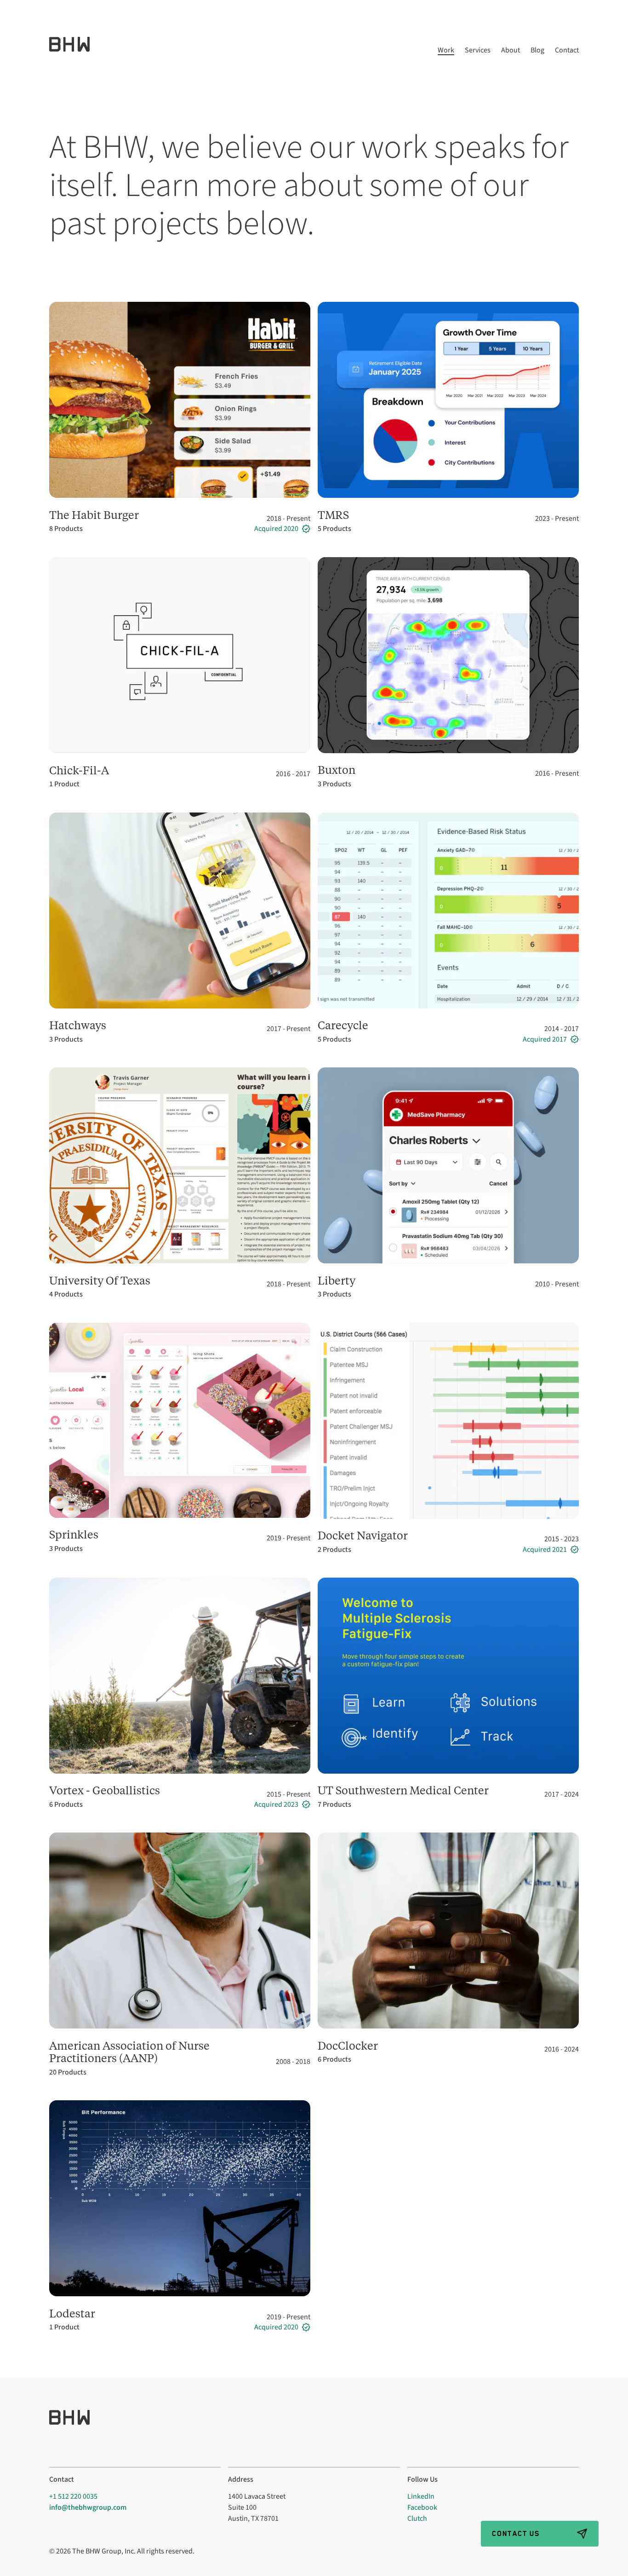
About (511, 51)
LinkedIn (421, 2496)
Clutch (417, 2518)
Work (446, 51)
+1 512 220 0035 (73, 2496)
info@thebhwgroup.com (88, 2507)
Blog (537, 51)
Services (478, 51)
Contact (567, 51)
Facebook (422, 2507)
